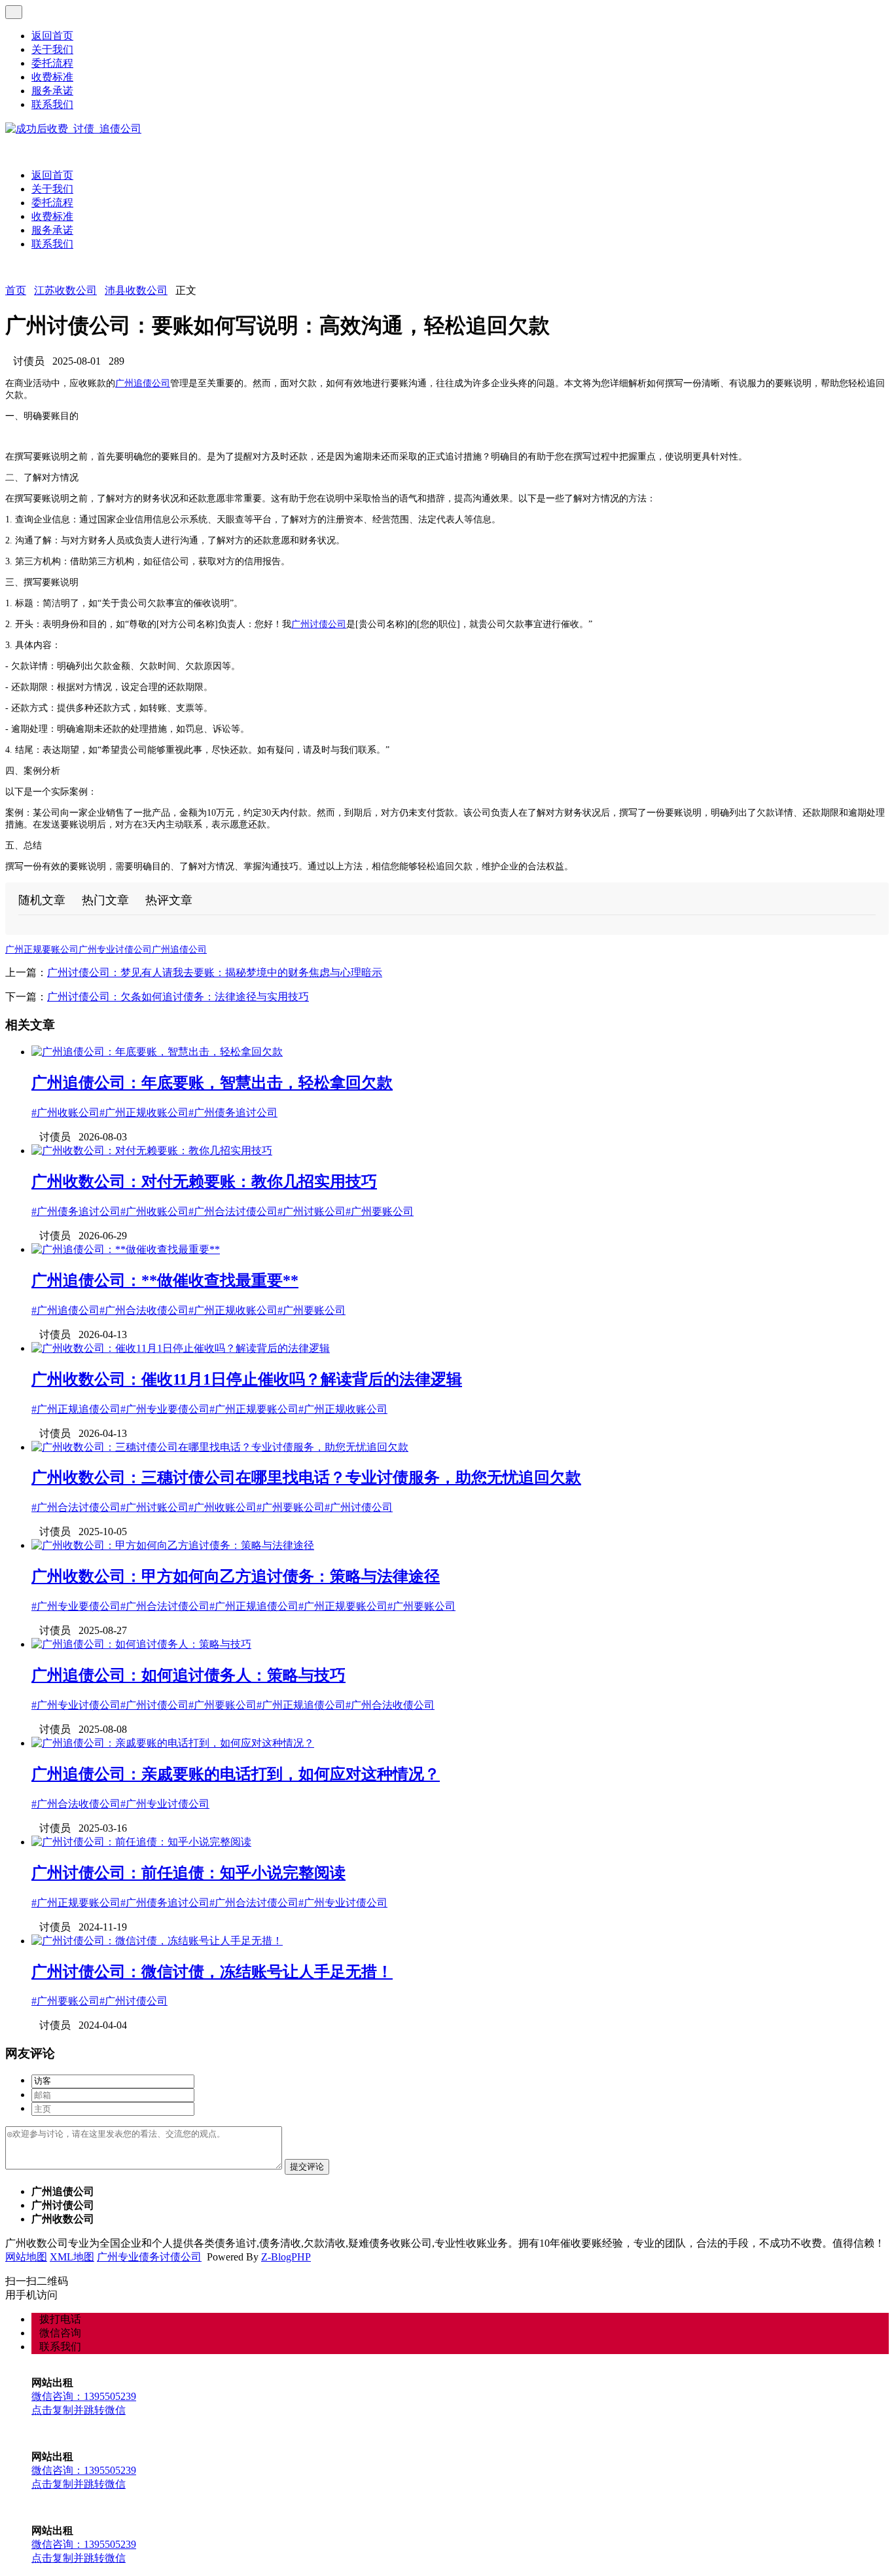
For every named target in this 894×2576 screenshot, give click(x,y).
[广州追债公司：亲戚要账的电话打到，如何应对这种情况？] (173, 1743)
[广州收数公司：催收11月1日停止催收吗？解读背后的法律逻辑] (181, 1348)
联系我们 (52, 104)
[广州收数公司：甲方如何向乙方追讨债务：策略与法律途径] (173, 1545)
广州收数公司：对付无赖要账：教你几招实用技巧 (204, 1182)
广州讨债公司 (319, 624)
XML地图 (72, 2257)
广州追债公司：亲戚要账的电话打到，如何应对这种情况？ (236, 1774)
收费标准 (52, 77)
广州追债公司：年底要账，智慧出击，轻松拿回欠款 (212, 1083)
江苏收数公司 (65, 290)
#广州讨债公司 (359, 1507)
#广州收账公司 (65, 1113)
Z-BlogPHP (286, 2257)
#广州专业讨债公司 (76, 1705)
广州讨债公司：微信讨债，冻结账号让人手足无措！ (212, 1972)
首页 (16, 290)
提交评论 (307, 2167)
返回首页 (52, 36)
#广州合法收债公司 (144, 1310)
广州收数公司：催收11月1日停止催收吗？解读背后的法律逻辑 (247, 1379)
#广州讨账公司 (312, 1211)
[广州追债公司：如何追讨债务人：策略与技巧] (141, 1644)
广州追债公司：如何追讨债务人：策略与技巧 (188, 1675)
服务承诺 (52, 91)
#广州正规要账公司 (254, 1409)
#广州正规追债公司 (76, 1409)
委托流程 (52, 63)
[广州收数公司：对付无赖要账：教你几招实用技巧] (152, 1151)
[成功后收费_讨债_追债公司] (73, 129)
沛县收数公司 (136, 290)
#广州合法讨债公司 (233, 1211)
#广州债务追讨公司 (233, 1113)
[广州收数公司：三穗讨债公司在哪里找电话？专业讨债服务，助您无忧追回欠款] (220, 1447)
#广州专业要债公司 (165, 1409)
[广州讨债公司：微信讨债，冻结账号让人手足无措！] (157, 1941)
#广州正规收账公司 (144, 1113)
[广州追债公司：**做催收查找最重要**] (126, 1249)
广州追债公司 (143, 383)
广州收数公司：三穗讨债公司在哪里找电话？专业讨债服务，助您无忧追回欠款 (306, 1478)
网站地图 (26, 2257)
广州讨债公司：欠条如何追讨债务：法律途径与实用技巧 (178, 997)
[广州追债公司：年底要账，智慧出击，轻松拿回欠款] (157, 1052)
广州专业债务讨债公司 (149, 2257)
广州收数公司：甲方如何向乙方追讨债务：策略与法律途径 (236, 1576)
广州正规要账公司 (42, 950)
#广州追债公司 (65, 1310)
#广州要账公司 (380, 1211)
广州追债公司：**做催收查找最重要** (165, 1280)
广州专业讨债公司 (115, 950)
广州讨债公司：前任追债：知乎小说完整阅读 (188, 1873)
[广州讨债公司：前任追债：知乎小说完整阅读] (141, 1842)
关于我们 (52, 49)
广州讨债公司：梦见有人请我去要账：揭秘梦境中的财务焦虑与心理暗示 (215, 972)
